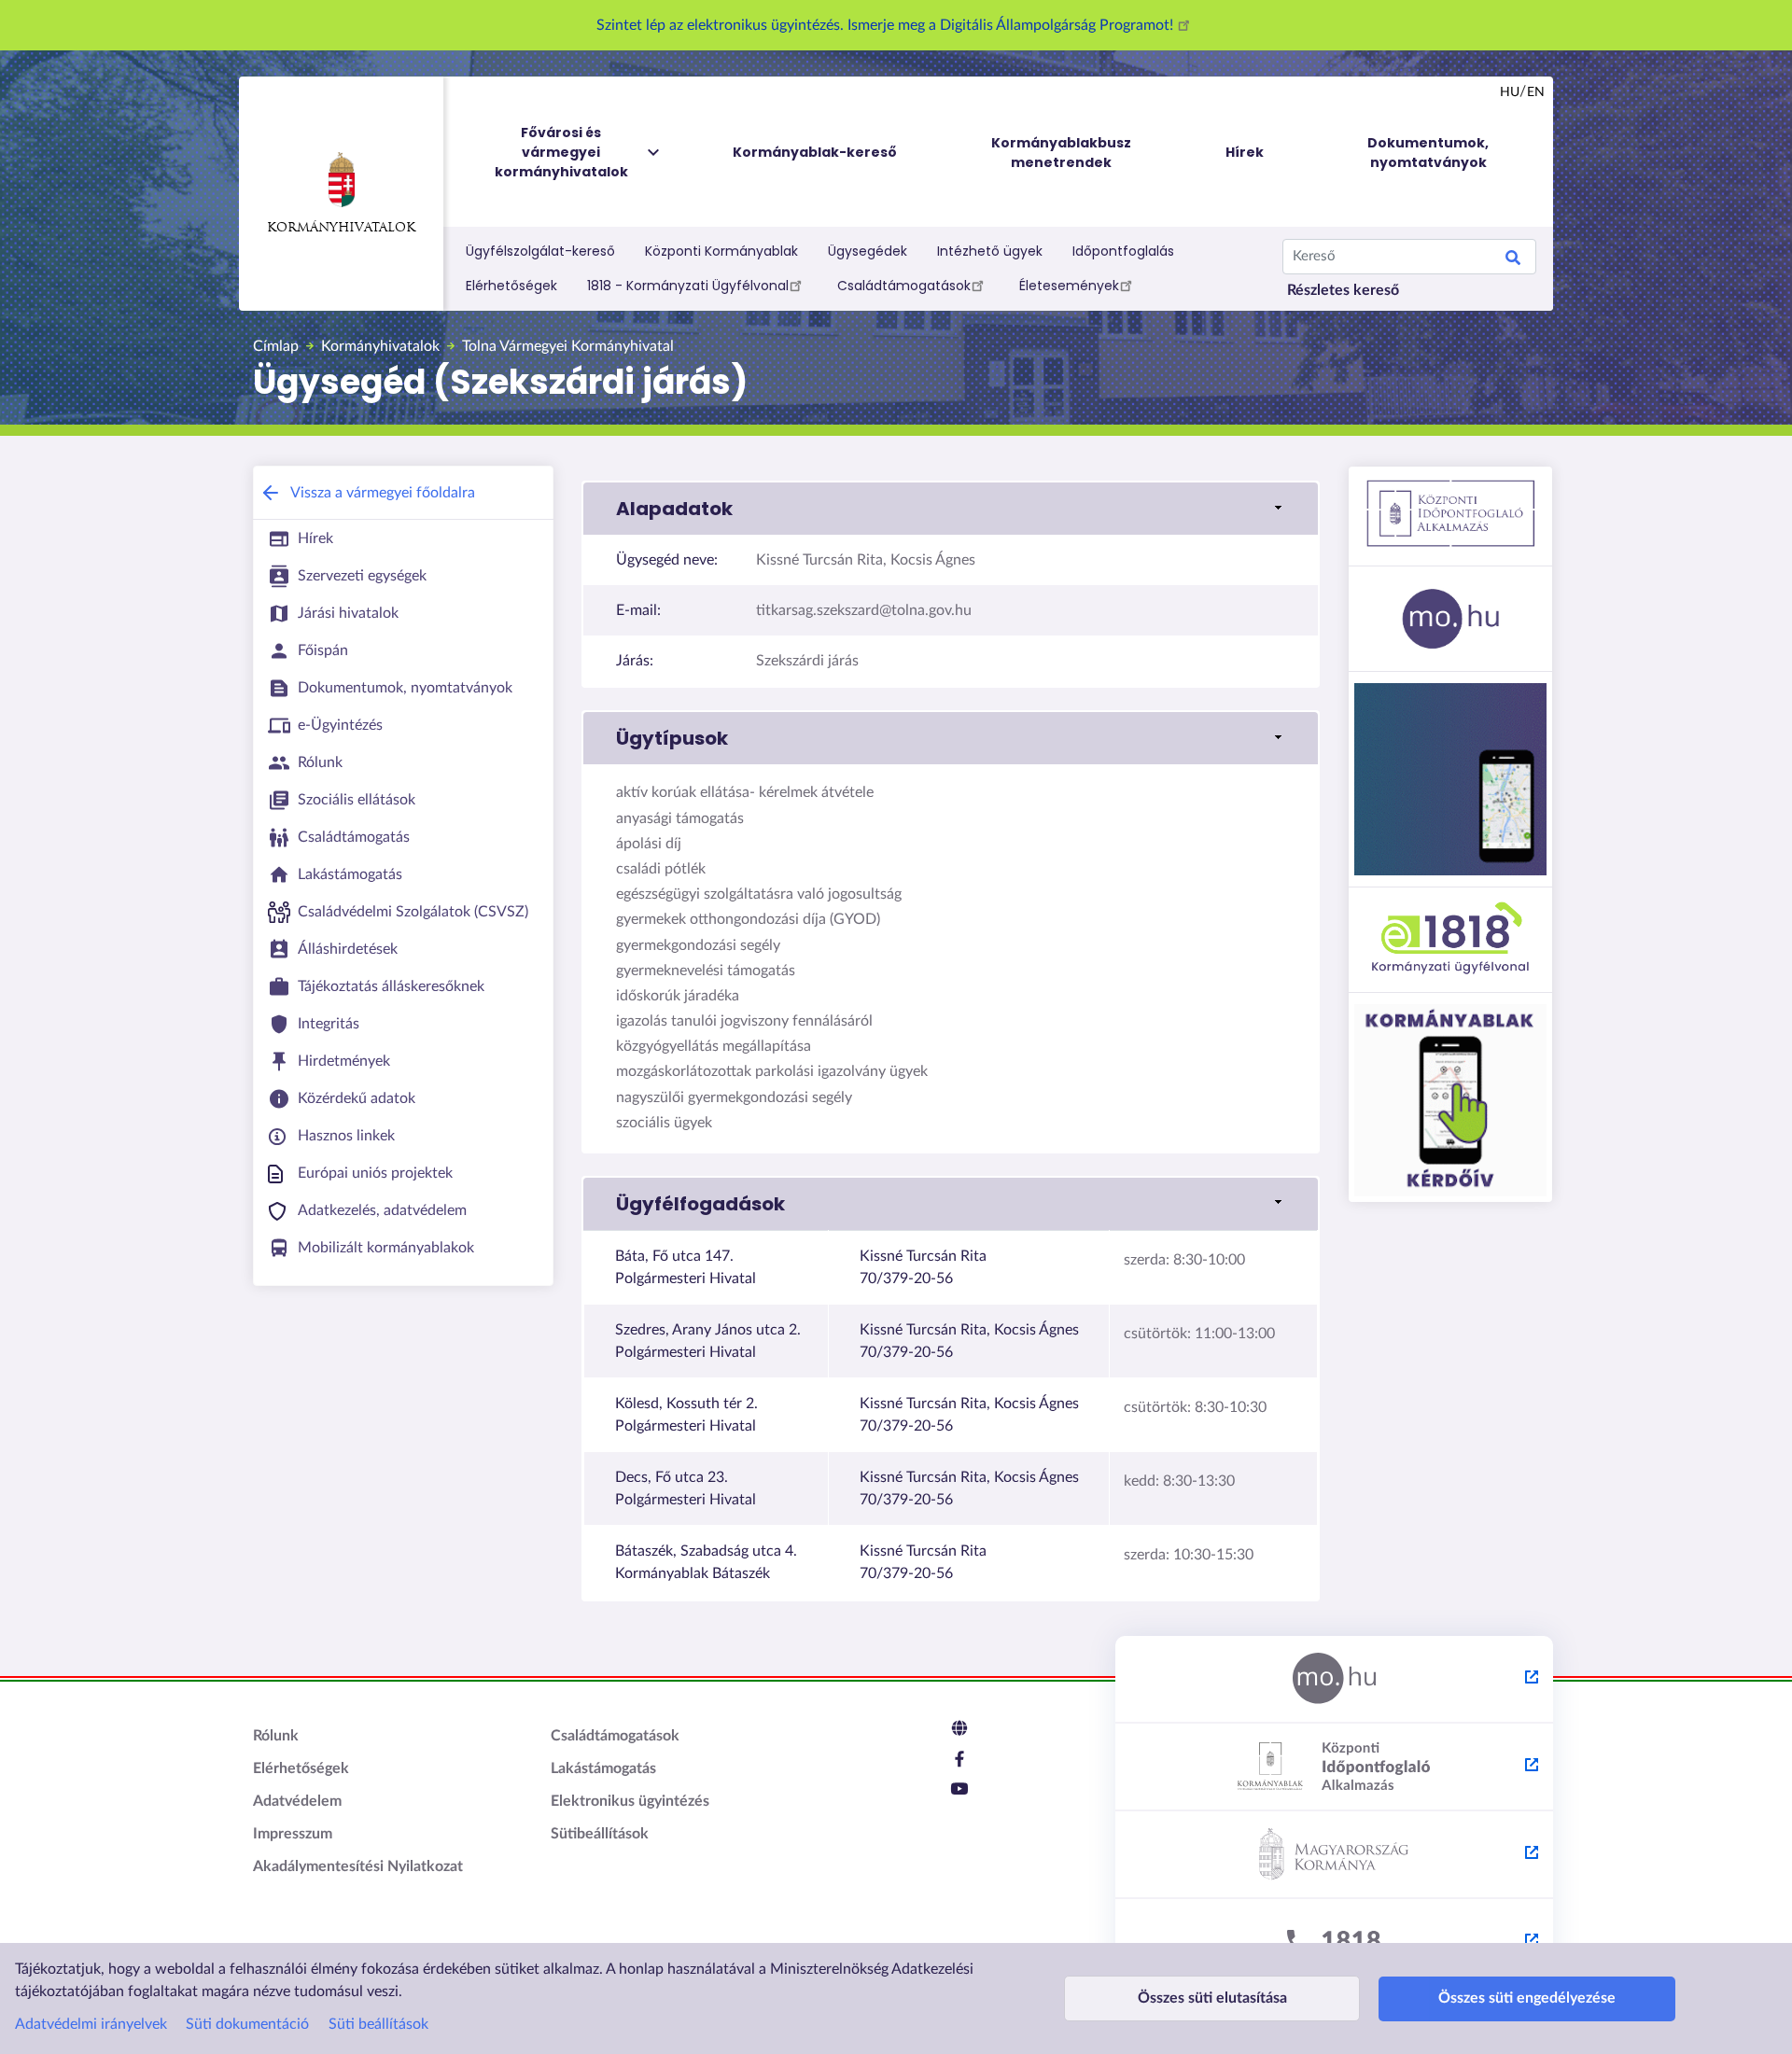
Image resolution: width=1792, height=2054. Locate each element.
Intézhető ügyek (990, 251)
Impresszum (293, 1834)
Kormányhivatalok (341, 228)
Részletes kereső (1343, 290)
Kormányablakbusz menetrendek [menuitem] (1061, 153)
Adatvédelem (297, 1801)
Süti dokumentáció (247, 2024)
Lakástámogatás (603, 1768)
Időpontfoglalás (1123, 251)
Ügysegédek (868, 251)
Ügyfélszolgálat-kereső (540, 251)
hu (1510, 92)
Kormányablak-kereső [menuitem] (815, 152)
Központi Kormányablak (721, 251)
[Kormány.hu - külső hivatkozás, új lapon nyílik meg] (1334, 1855)
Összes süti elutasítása (1212, 1998)
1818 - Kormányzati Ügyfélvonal (688, 286)
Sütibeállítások (600, 1834)
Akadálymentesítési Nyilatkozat (358, 1866)
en (1536, 92)
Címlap (276, 346)
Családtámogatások (904, 286)
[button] (951, 509)
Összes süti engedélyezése (1527, 1998)
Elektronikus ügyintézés (630, 1801)
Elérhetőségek (511, 286)
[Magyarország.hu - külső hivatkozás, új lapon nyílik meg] (1334, 1680)
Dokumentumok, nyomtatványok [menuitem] (1428, 153)
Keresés (1513, 260)
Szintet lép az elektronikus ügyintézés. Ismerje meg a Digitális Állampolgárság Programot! (887, 25)
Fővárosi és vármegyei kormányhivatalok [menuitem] (561, 152)
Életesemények (1069, 286)
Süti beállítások (378, 2024)
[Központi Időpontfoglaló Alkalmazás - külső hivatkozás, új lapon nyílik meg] (1334, 1768)
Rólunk (276, 1736)
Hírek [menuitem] (1245, 152)
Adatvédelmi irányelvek (91, 2024)
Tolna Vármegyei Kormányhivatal (568, 346)
